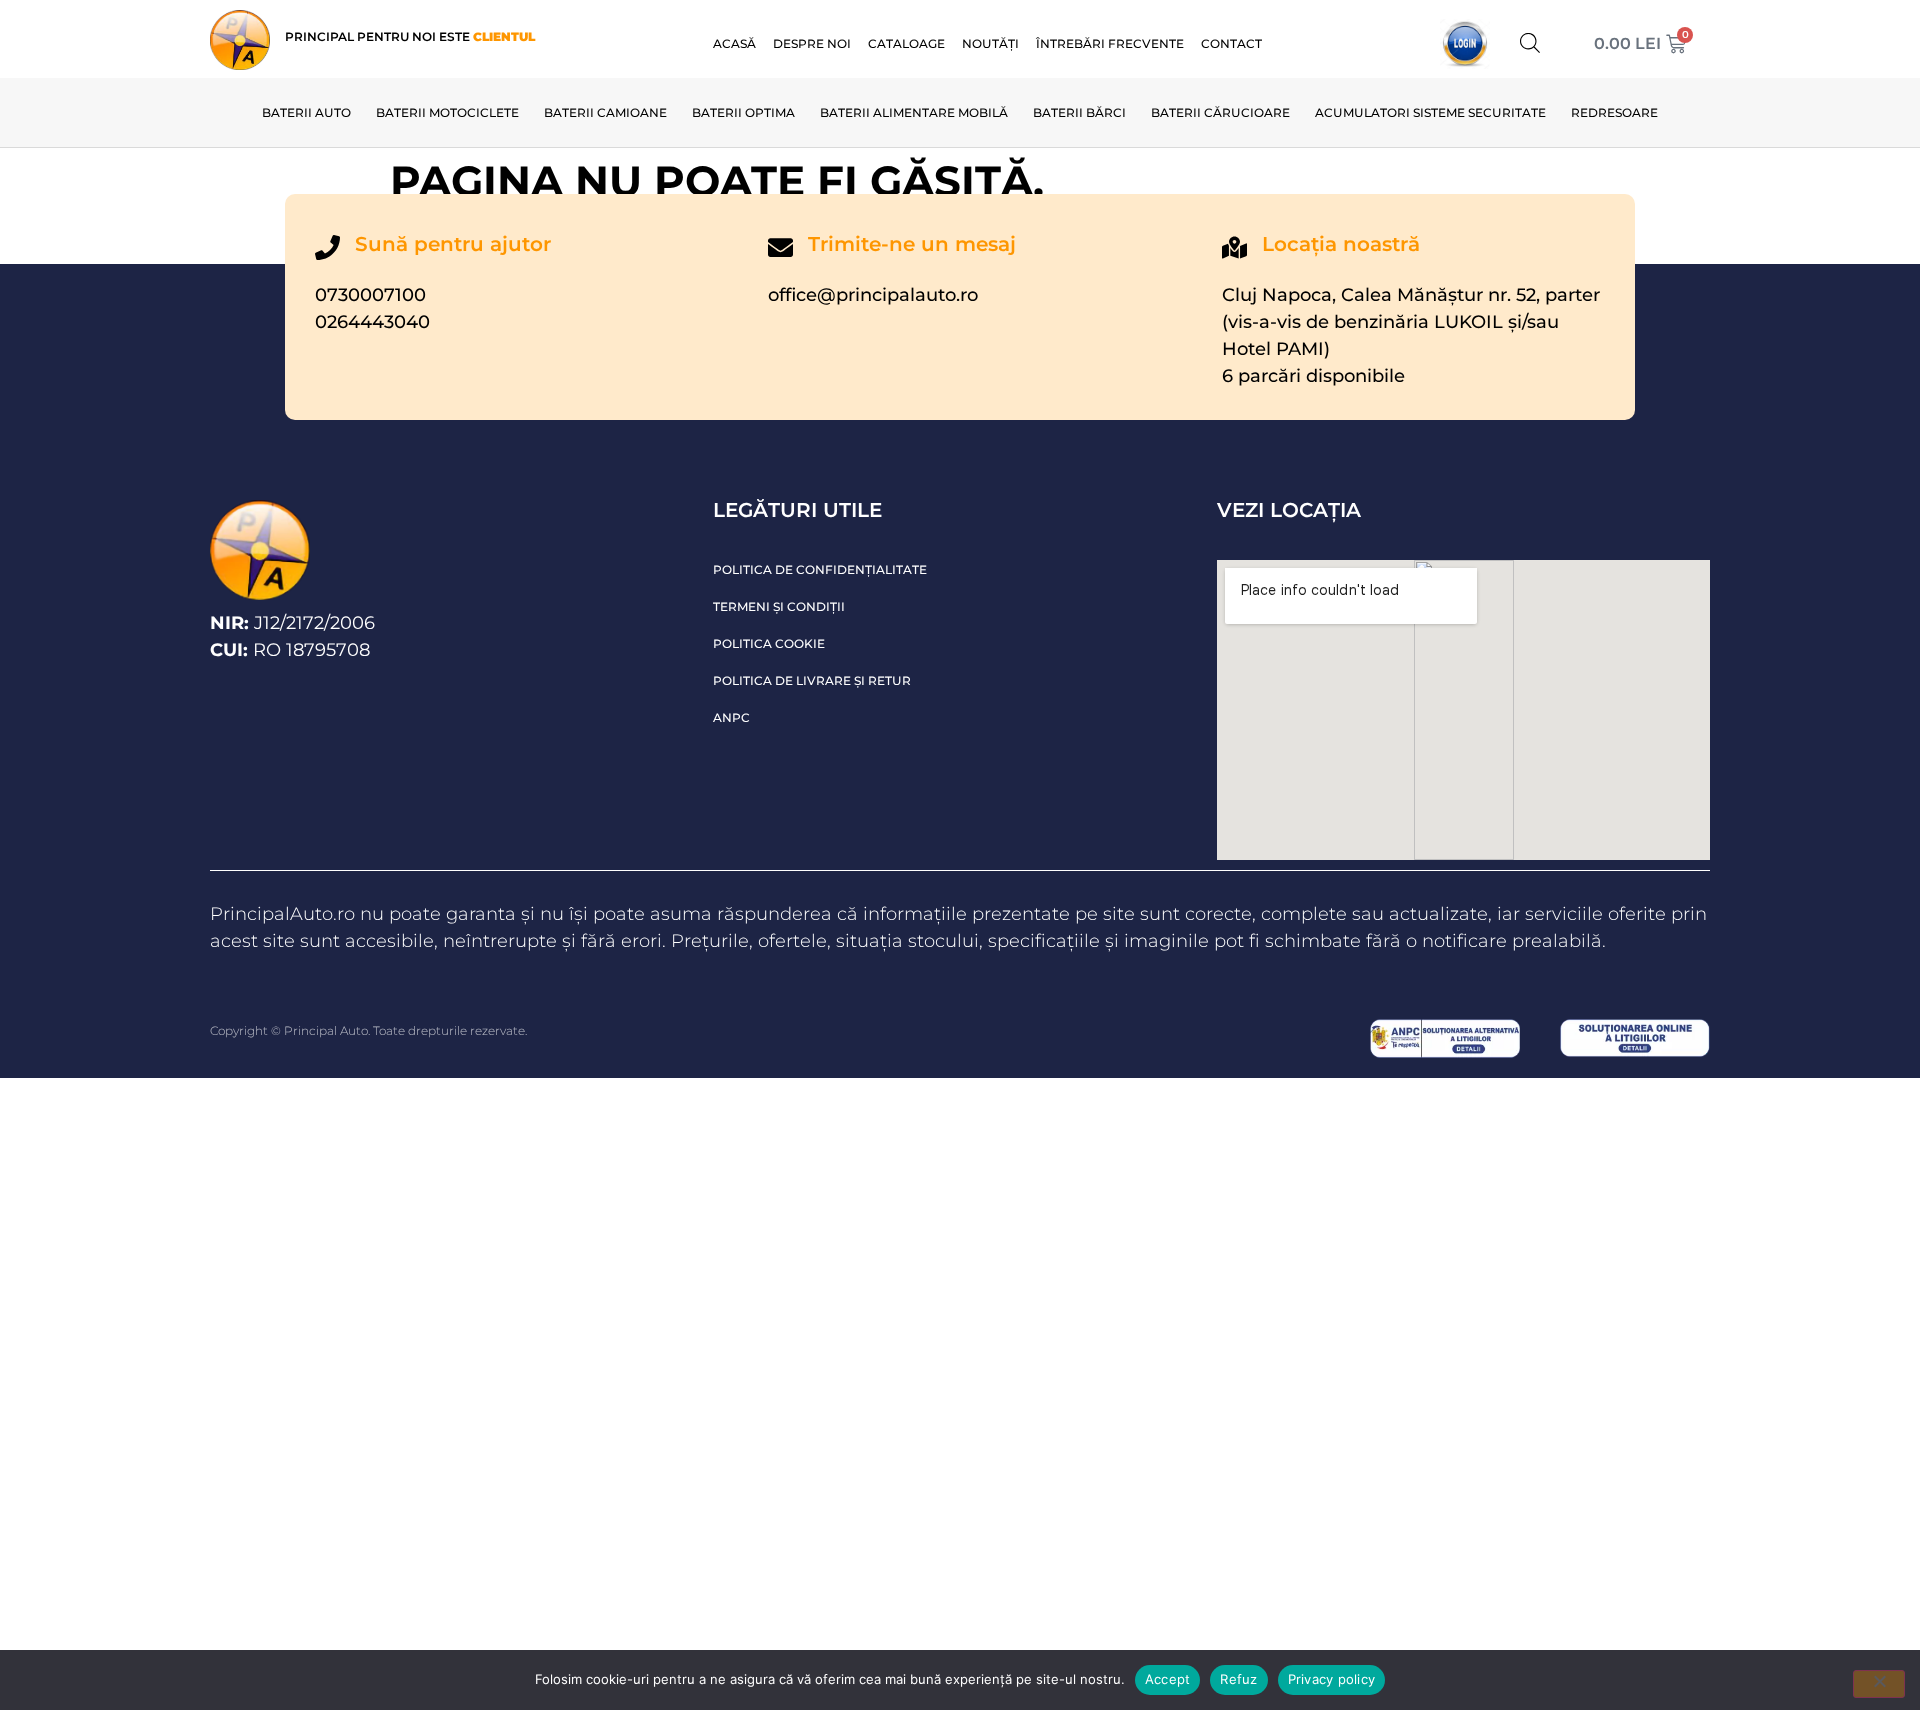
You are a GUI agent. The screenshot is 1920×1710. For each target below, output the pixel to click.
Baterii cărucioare (1220, 112)
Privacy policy (1332, 1679)
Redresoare (1614, 112)
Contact (1231, 43)
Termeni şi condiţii (779, 606)
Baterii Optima (743, 112)
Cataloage (906, 43)
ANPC (731, 717)
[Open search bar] (1530, 42)
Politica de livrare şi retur (812, 680)
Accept (1168, 1679)
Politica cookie (769, 643)
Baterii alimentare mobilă (914, 112)
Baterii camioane (605, 112)
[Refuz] (1879, 1684)
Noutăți (990, 43)
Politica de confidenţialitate (820, 569)
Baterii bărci (1079, 112)
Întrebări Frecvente (1110, 43)
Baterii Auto (306, 112)
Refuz (1238, 1679)
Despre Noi (812, 43)
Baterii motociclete (447, 112)
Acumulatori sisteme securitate (1430, 112)
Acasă (734, 43)
